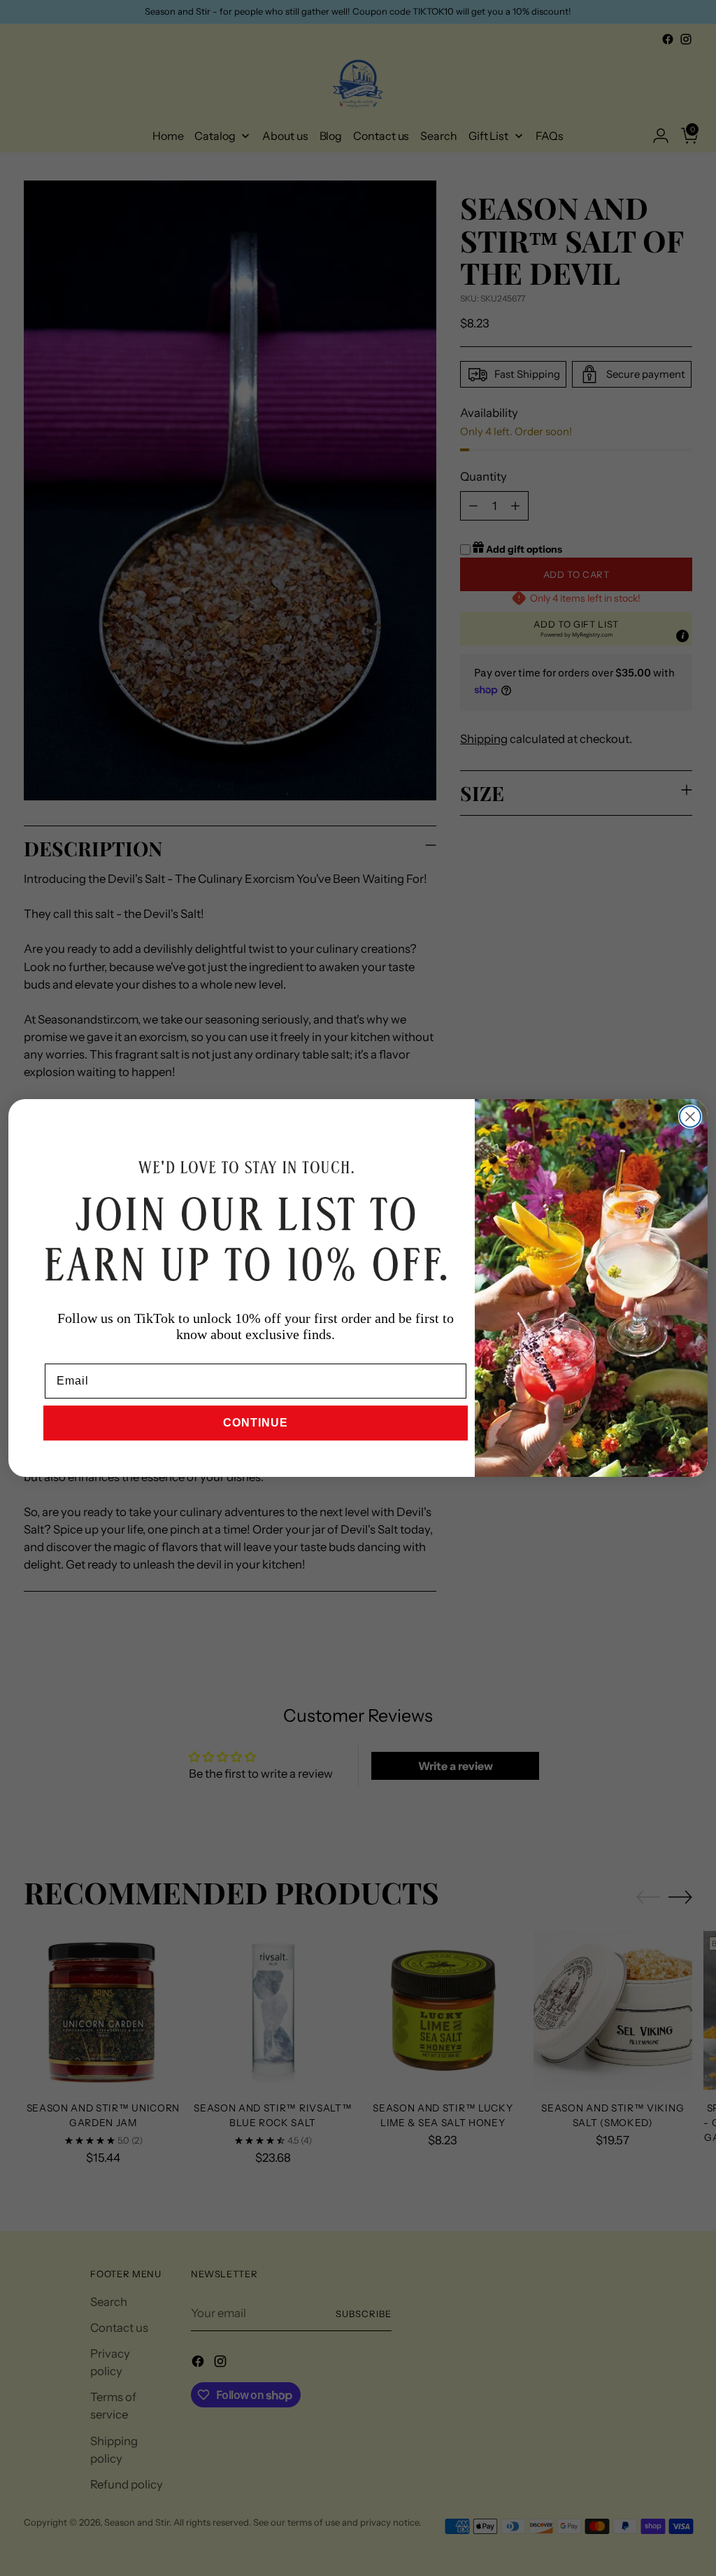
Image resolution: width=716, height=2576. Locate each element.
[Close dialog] (690, 1117)
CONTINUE (256, 1423)
